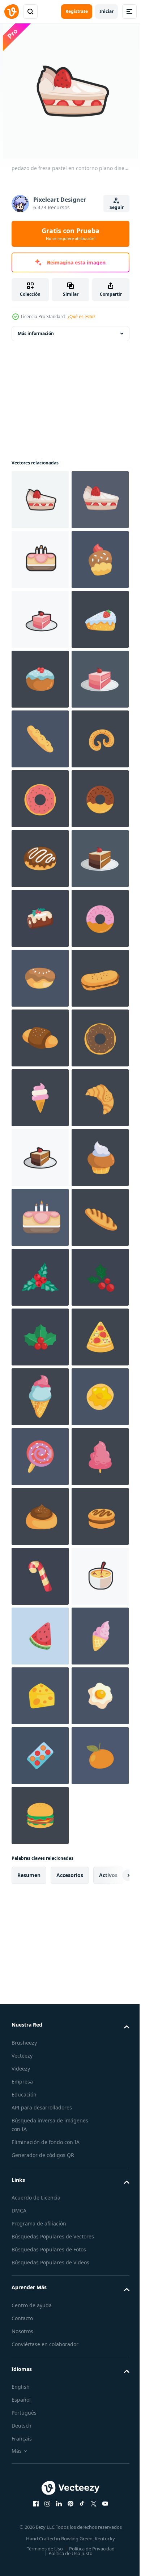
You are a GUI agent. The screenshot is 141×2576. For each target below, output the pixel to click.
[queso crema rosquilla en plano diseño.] (40, 2354)
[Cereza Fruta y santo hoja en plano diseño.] (40, 2174)
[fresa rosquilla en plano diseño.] (40, 1098)
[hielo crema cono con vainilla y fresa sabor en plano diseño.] (40, 2294)
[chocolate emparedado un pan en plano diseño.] (40, 1516)
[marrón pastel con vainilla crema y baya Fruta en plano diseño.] (40, 859)
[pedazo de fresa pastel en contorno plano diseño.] (40, 500)
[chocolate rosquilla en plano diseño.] (40, 1158)
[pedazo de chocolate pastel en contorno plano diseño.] (40, 1815)
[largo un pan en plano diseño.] (40, 978)
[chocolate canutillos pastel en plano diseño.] (40, 2533)
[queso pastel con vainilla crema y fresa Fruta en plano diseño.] (40, 799)
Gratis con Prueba (70, 234)
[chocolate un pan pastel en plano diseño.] (40, 1217)
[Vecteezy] (12, 12)
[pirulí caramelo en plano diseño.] (40, 2414)
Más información (36, 333)
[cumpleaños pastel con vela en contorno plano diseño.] (40, 619)
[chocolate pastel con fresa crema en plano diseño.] (40, 679)
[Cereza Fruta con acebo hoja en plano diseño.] (40, 2114)
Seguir (117, 207)
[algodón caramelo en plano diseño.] (40, 2473)
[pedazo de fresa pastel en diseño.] (40, 560)
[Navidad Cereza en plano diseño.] (40, 2055)
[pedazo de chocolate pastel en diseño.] (40, 1277)
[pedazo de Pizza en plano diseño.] (40, 2234)
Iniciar (106, 11)
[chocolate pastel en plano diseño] (40, 1457)
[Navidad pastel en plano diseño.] (40, 1337)
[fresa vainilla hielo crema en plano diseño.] (40, 1696)
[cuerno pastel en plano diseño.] (40, 1756)
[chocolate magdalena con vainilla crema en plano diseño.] (40, 1875)
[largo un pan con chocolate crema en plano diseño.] (40, 1995)
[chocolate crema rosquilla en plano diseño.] (40, 1636)
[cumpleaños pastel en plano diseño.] (40, 1935)
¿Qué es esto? (81, 317)
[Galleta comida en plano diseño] (40, 1038)
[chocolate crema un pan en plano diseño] (40, 1576)
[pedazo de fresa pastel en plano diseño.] (40, 918)
